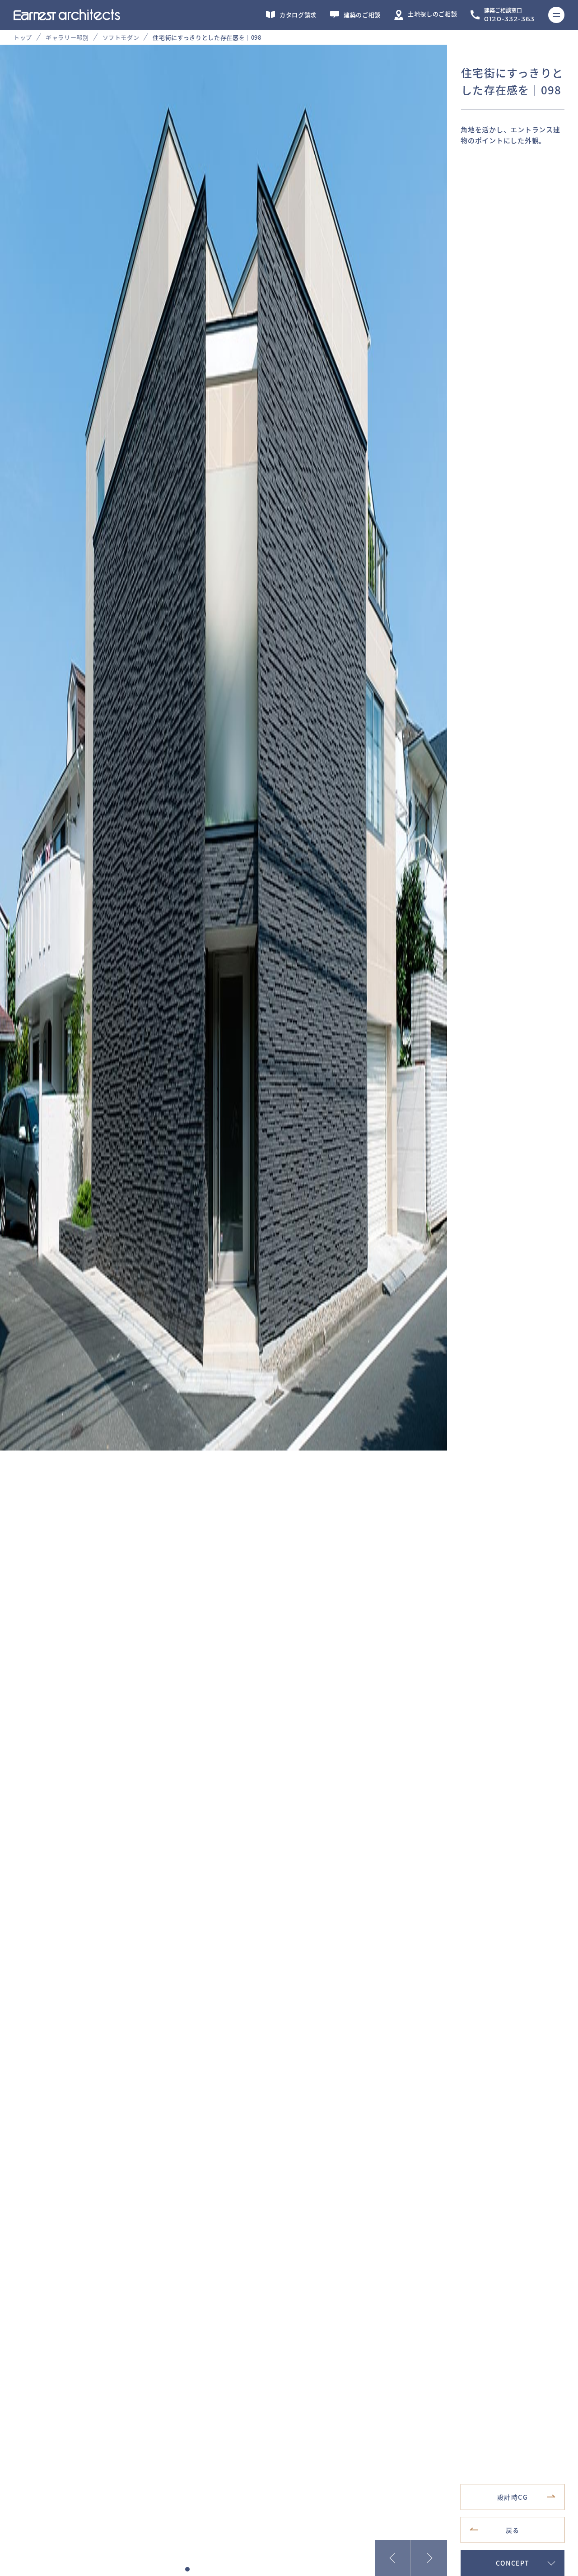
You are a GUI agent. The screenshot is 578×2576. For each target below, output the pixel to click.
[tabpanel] (289, 748)
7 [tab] (242, 2569)
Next (429, 2558)
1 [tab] (187, 2569)
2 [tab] (196, 2569)
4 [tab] (214, 2569)
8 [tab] (251, 2569)
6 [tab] (233, 2569)
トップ (23, 37)
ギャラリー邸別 (67, 37)
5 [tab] (224, 2569)
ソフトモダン (121, 37)
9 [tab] (260, 2569)
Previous (393, 2558)
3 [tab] (205, 2569)
